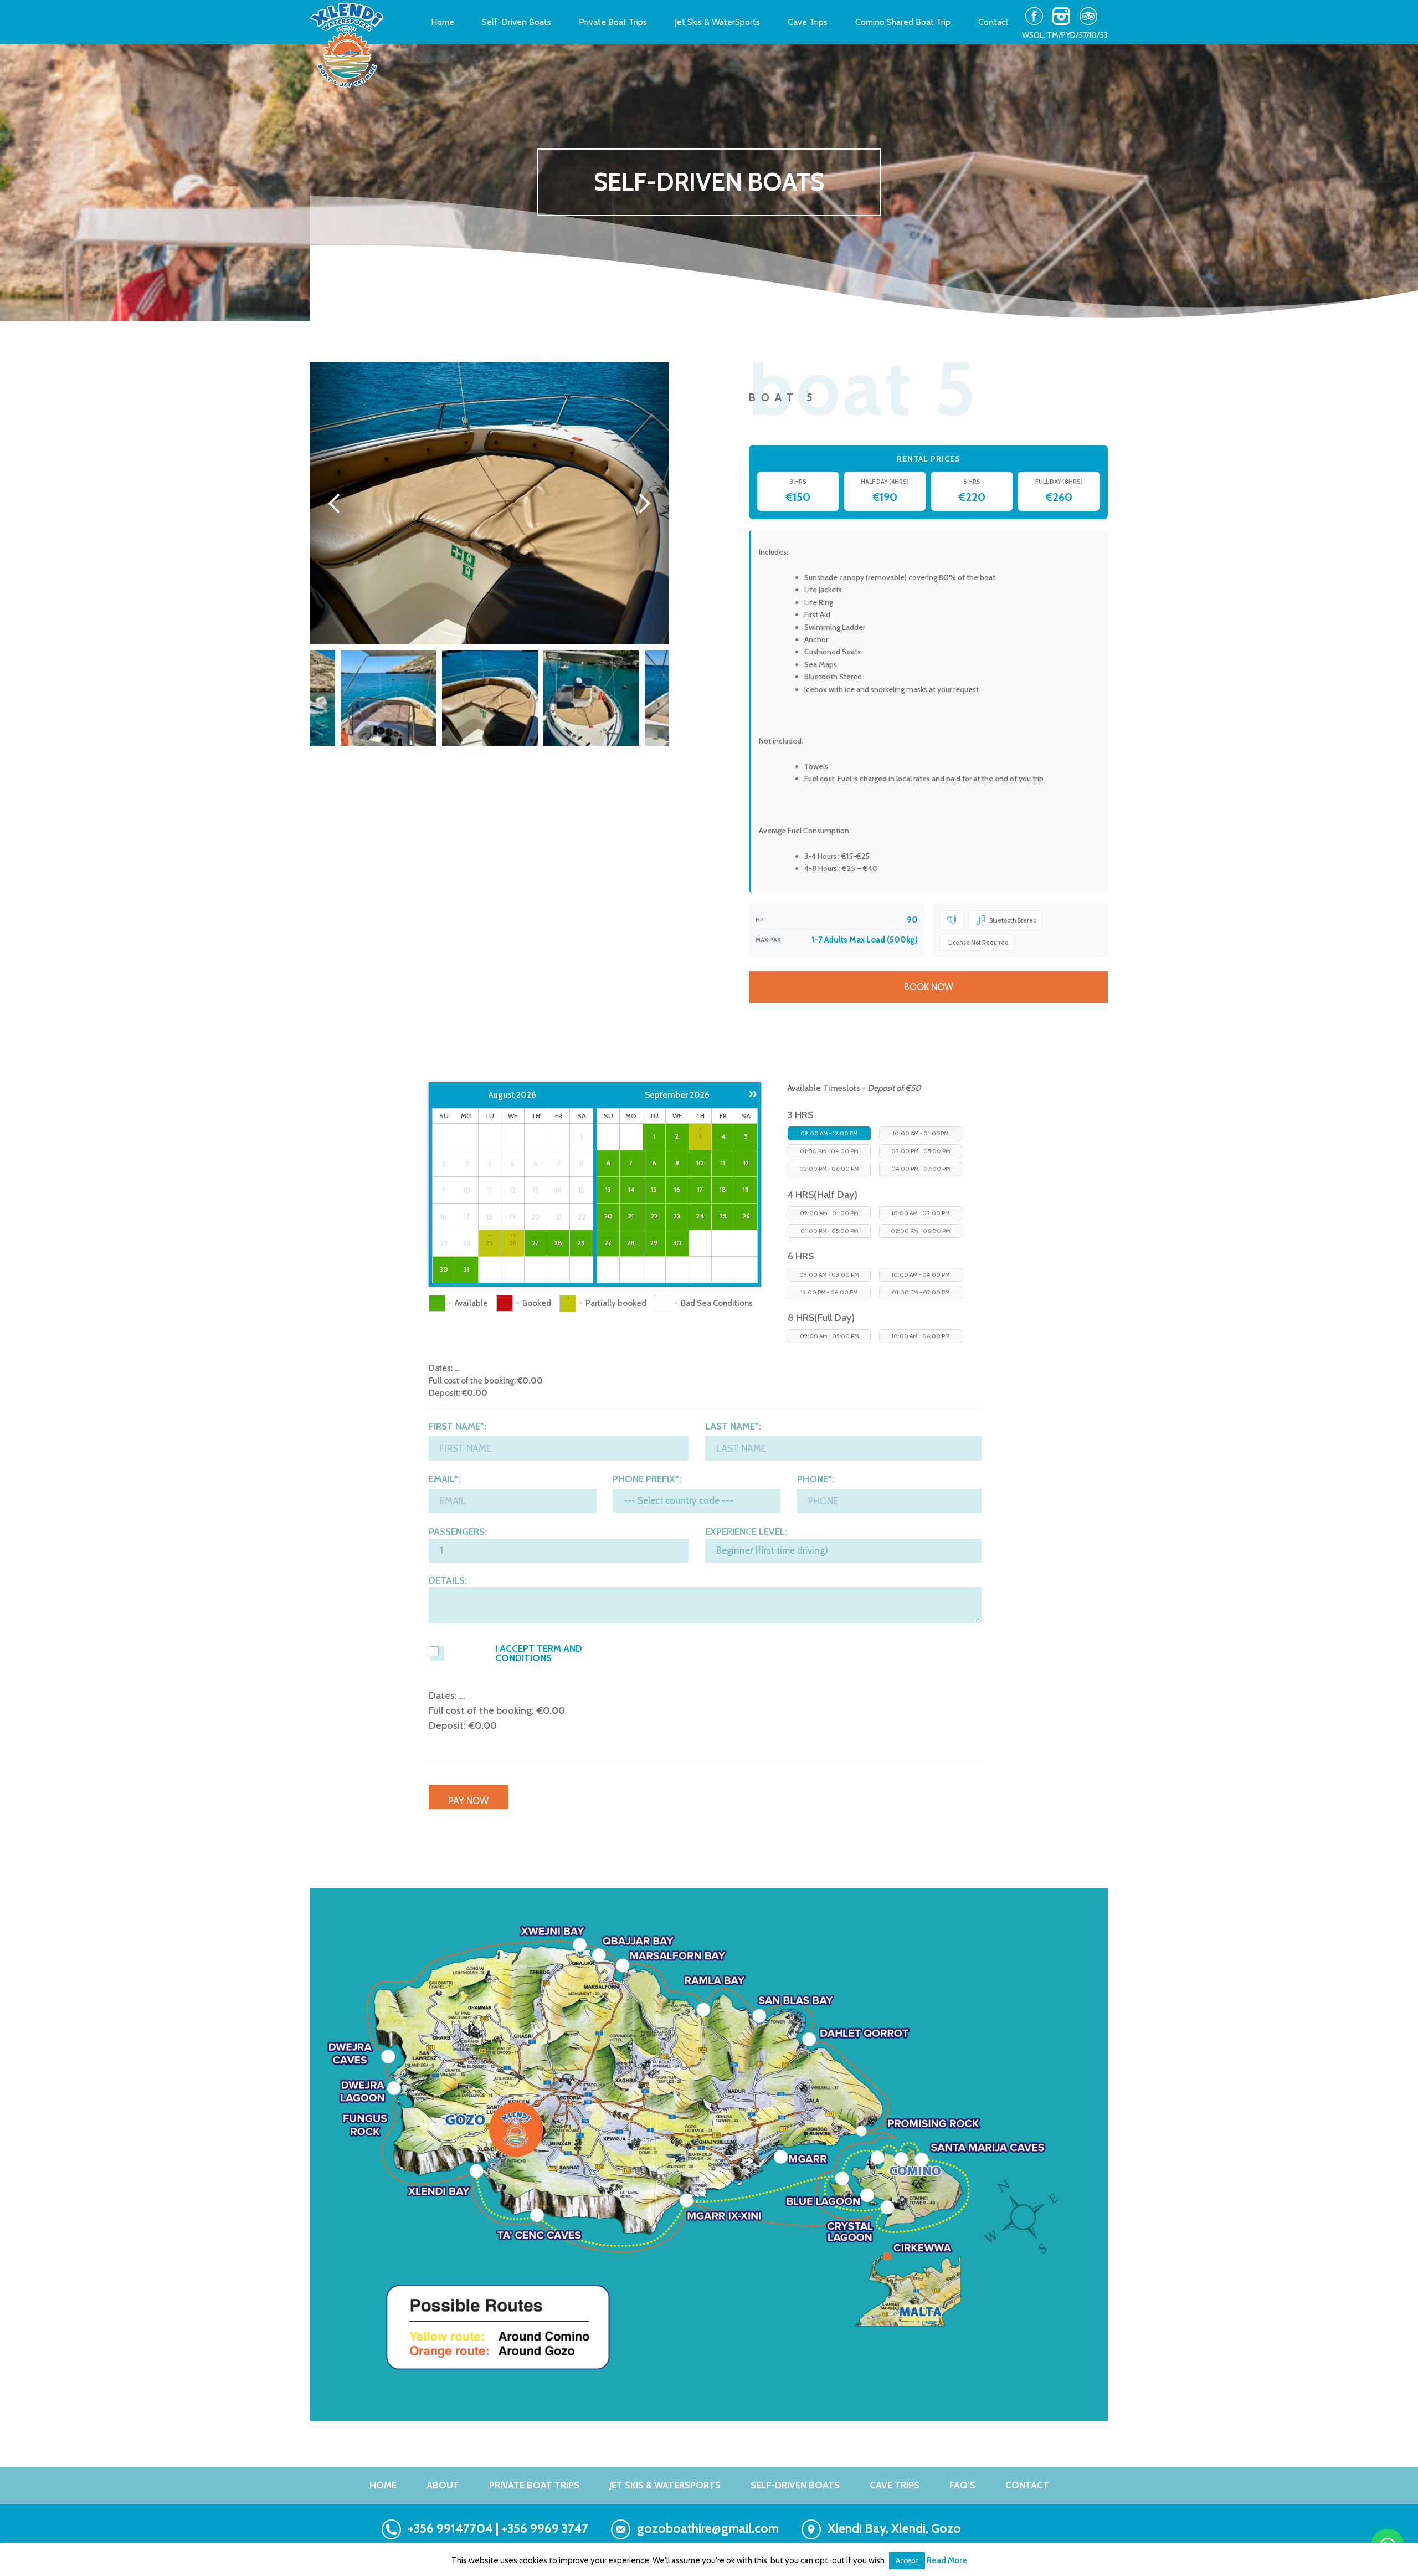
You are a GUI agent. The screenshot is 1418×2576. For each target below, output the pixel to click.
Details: (448, 1581)
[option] (490, 503)
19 (746, 1189)
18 (723, 1189)
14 (631, 1189)
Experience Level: (746, 1532)
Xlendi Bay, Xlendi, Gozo (894, 2528)
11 (723, 1163)
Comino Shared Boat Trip (903, 22)
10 (700, 1163)
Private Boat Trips (613, 22)
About (443, 2485)
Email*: (445, 1479)
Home (443, 22)
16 (677, 1189)
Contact (993, 22)
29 (581, 1243)
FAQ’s (962, 2485)
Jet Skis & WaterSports (717, 22)
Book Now (929, 987)
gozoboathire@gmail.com (708, 2528)
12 (746, 1163)
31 (466, 1269)
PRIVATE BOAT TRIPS (534, 2485)
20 (608, 1216)
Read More (947, 2560)
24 (700, 1216)
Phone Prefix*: (647, 1479)
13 (608, 1189)
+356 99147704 (450, 2528)
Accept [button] (907, 2560)
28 (558, 1243)
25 (489, 1243)
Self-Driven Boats (517, 22)
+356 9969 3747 (545, 2528)
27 (536, 1243)
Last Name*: (733, 1427)
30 (444, 1269)
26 (513, 1243)
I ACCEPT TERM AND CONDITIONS (539, 1653)
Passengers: (458, 1532)
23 (677, 1216)
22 (654, 1216)
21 (631, 1216)
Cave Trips (808, 22)
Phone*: (816, 1479)
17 (700, 1189)
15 (654, 1189)
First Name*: (458, 1427)
